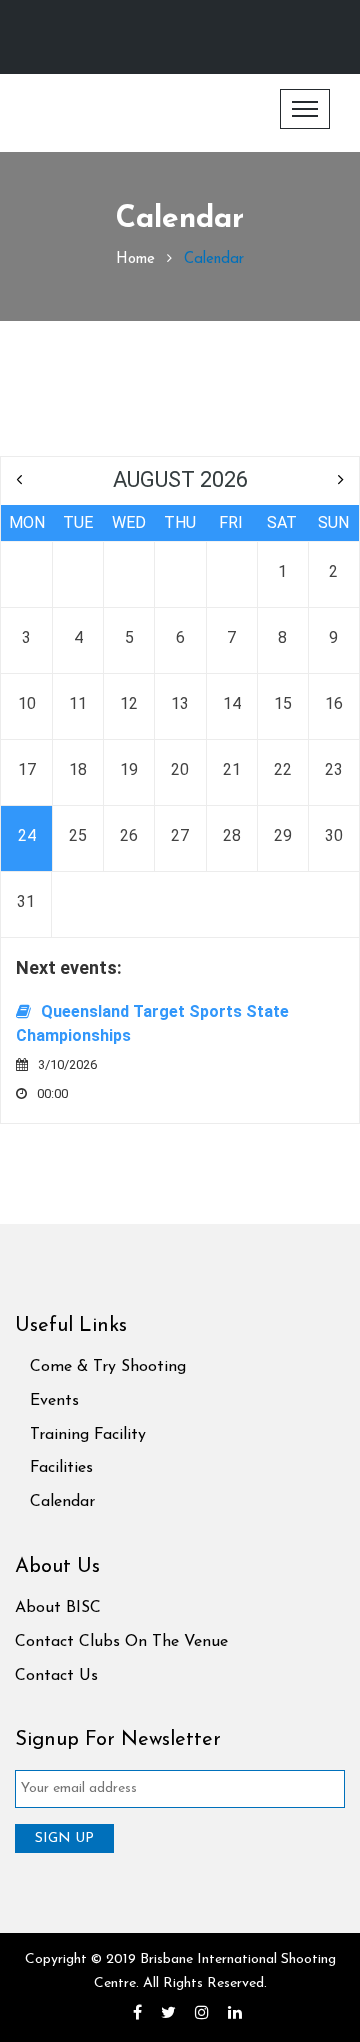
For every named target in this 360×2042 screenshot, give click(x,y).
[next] (341, 480)
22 (283, 769)
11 (78, 703)
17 (27, 769)
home (135, 259)
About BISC (58, 1608)
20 (180, 769)
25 (78, 835)
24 (27, 835)
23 (334, 769)
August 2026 (180, 479)
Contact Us (56, 1676)
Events (54, 1401)
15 (283, 703)
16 (334, 703)
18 (78, 769)
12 (129, 703)
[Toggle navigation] (305, 109)
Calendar (62, 1502)
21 (232, 769)
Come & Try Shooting (108, 1367)
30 (334, 835)
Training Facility (88, 1435)
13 (180, 703)
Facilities (61, 1468)
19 (129, 769)
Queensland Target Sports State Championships (152, 1023)
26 (129, 835)
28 (232, 835)
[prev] (19, 480)
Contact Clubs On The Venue (121, 1642)
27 (180, 835)
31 (26, 901)
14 (232, 703)
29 (283, 835)
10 (27, 703)
